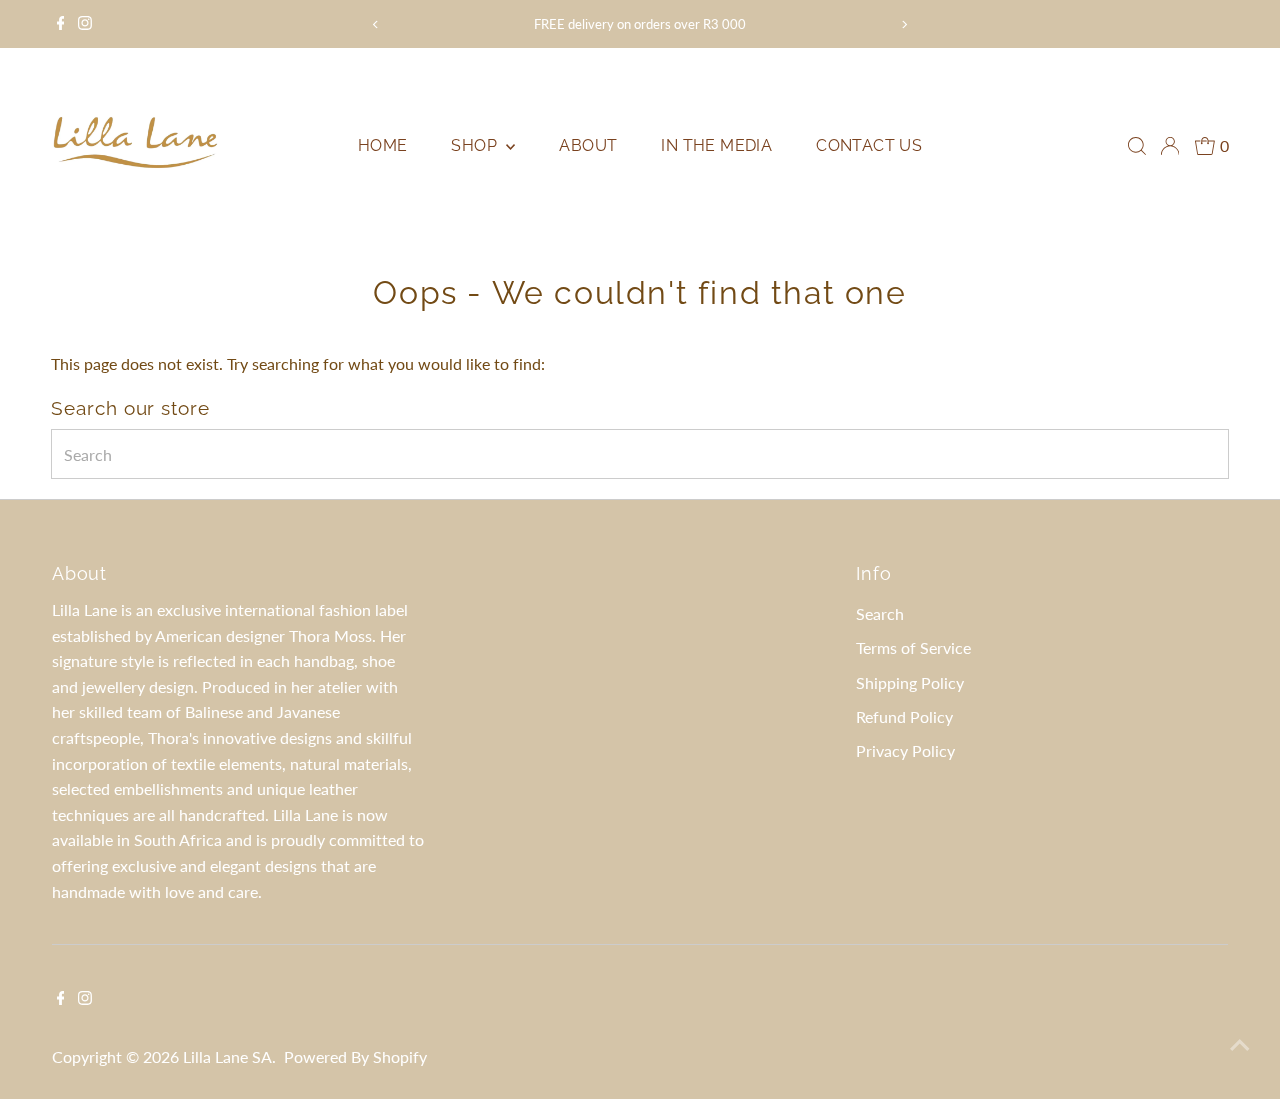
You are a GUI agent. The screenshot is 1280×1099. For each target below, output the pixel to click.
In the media (716, 145)
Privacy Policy (905, 750)
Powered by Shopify (355, 1056)
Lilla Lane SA (227, 1056)
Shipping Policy (910, 682)
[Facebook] (61, 24)
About (588, 145)
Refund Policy (904, 716)
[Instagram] (85, 24)
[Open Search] (1137, 146)
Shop (476, 145)
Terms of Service (913, 647)
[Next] (904, 24)
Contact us (869, 145)
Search (880, 613)
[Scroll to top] (1240, 1044)
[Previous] (375, 24)
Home (383, 145)
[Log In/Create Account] (1170, 146)
